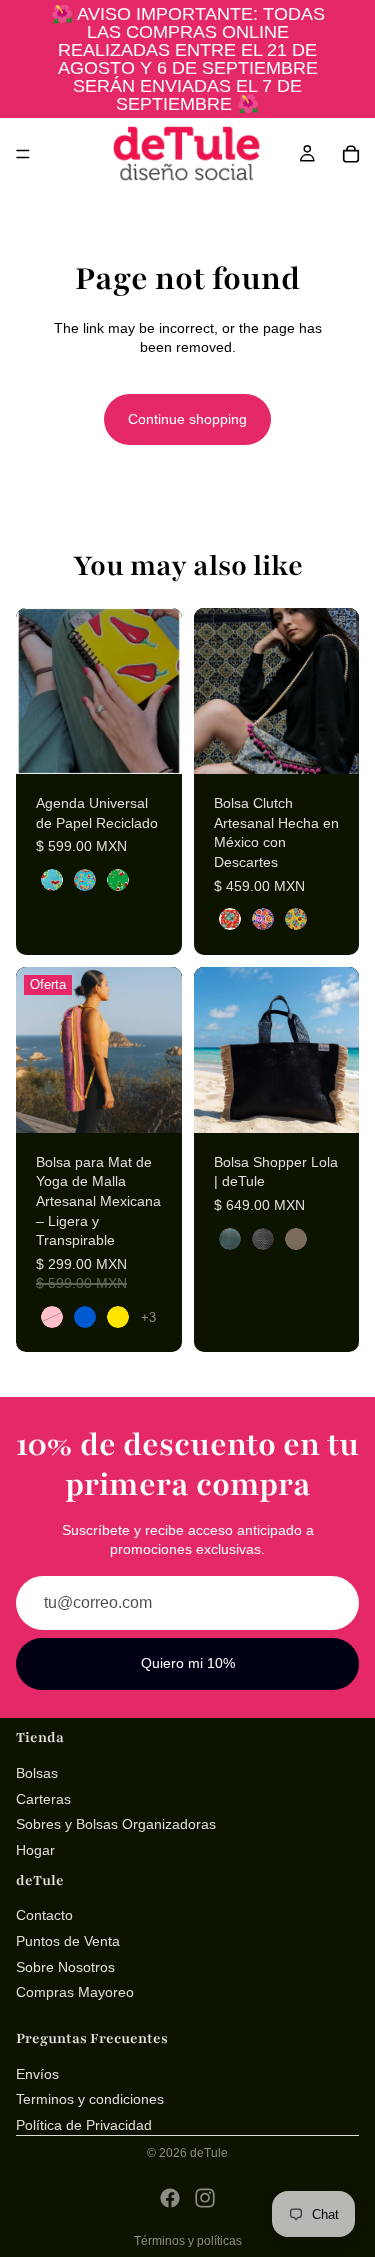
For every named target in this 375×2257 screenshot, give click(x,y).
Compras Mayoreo (75, 1992)
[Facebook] (170, 2198)
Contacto (44, 1915)
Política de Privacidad (84, 2125)
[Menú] (23, 154)
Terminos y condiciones (90, 2099)
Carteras (43, 1798)
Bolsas (37, 1773)
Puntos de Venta (68, 1941)
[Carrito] (351, 154)
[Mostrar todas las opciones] (148, 1317)
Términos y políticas (188, 2241)
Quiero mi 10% (188, 1663)
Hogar (35, 1850)
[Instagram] (205, 2198)
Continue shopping (187, 419)
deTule (209, 2153)
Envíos (37, 2073)
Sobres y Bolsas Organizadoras (116, 1824)
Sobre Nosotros (65, 1966)
